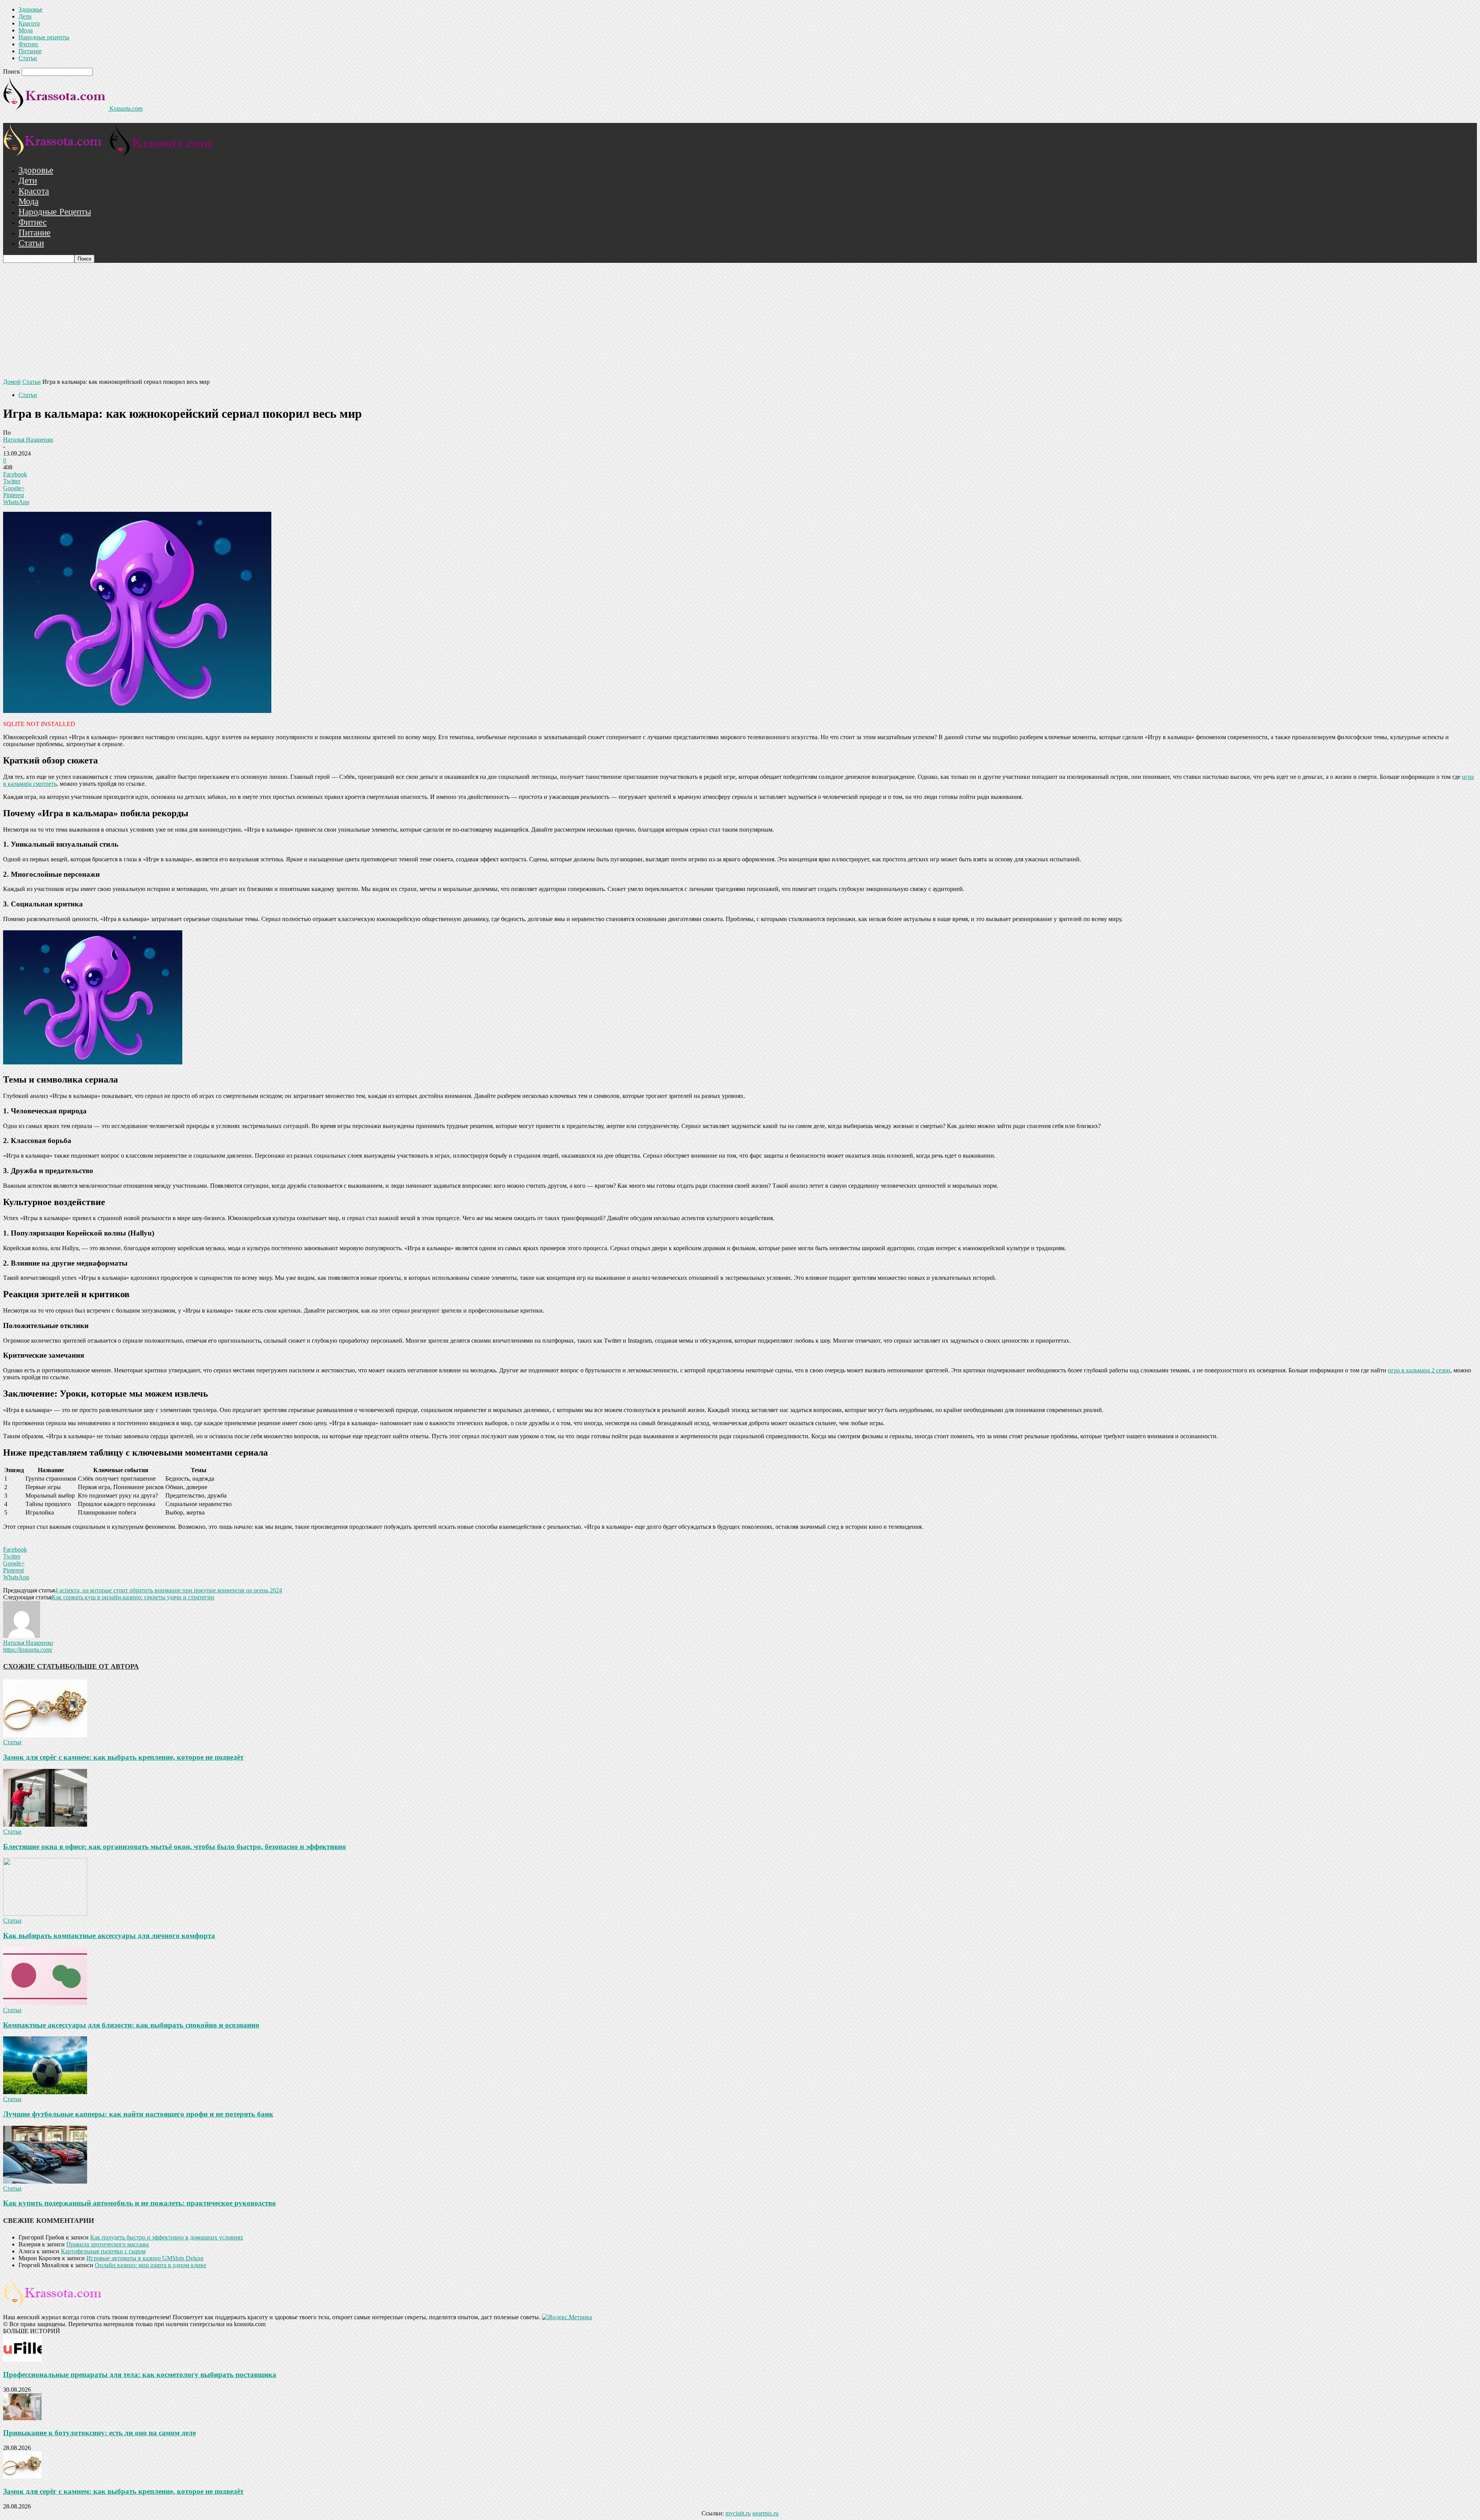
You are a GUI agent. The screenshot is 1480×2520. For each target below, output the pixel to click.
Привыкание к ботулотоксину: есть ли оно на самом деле (99, 2433)
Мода (26, 30)
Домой (12, 382)
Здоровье (30, 9)
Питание (30, 51)
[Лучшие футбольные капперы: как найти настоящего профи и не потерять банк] (45, 2092)
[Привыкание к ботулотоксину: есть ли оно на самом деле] (22, 2418)
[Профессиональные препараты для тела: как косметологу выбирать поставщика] (22, 2359)
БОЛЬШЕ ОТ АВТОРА (102, 1666)
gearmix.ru (765, 2513)
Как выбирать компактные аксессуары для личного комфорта (109, 1936)
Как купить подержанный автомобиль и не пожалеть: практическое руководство (140, 2203)
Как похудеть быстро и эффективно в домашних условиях (167, 2237)
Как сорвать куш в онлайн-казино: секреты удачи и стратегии (133, 1597)
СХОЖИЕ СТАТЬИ (34, 1666)
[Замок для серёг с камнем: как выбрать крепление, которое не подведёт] (45, 1735)
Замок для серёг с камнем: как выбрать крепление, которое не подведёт (123, 1757)
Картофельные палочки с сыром (103, 2251)
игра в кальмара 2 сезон (1419, 1370)
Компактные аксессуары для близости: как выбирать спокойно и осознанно (131, 2025)
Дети (25, 16)
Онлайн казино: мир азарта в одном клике (151, 2265)
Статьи (28, 58)
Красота (29, 23)
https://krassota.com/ (28, 1650)
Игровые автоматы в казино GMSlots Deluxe (145, 2258)
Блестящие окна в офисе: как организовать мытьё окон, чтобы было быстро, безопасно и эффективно (175, 1847)
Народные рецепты (44, 37)
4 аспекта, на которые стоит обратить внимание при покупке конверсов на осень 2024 (168, 1590)
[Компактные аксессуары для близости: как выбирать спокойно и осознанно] (45, 2003)
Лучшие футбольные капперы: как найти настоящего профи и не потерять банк (138, 2114)
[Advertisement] (740, 321)
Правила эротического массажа (108, 2244)
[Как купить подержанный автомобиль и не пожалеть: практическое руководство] (45, 2181)
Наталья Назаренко (28, 440)
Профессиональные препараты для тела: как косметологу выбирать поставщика (140, 2375)
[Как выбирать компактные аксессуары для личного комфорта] (45, 1914)
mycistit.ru (738, 2513)
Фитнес (29, 44)
